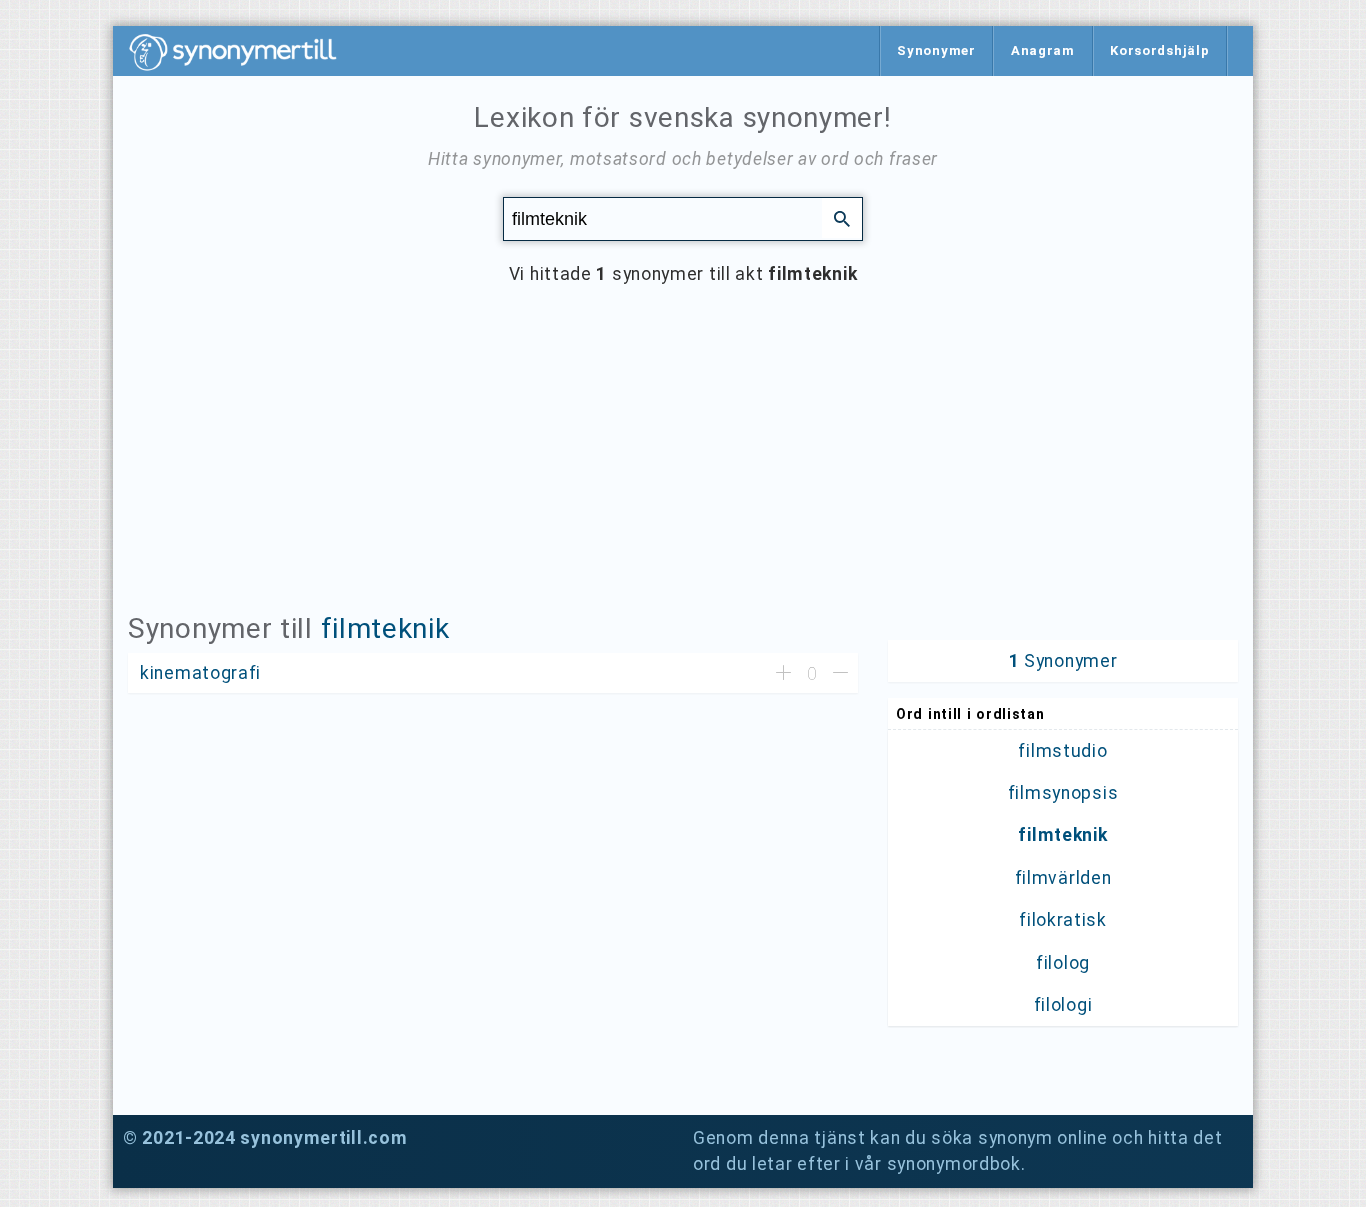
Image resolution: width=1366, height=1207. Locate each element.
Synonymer (936, 50)
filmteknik (385, 628)
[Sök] (842, 218)
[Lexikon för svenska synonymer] (243, 52)
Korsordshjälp (1159, 50)
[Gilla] (783, 674)
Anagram (1043, 50)
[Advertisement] (683, 464)
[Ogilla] (840, 674)
